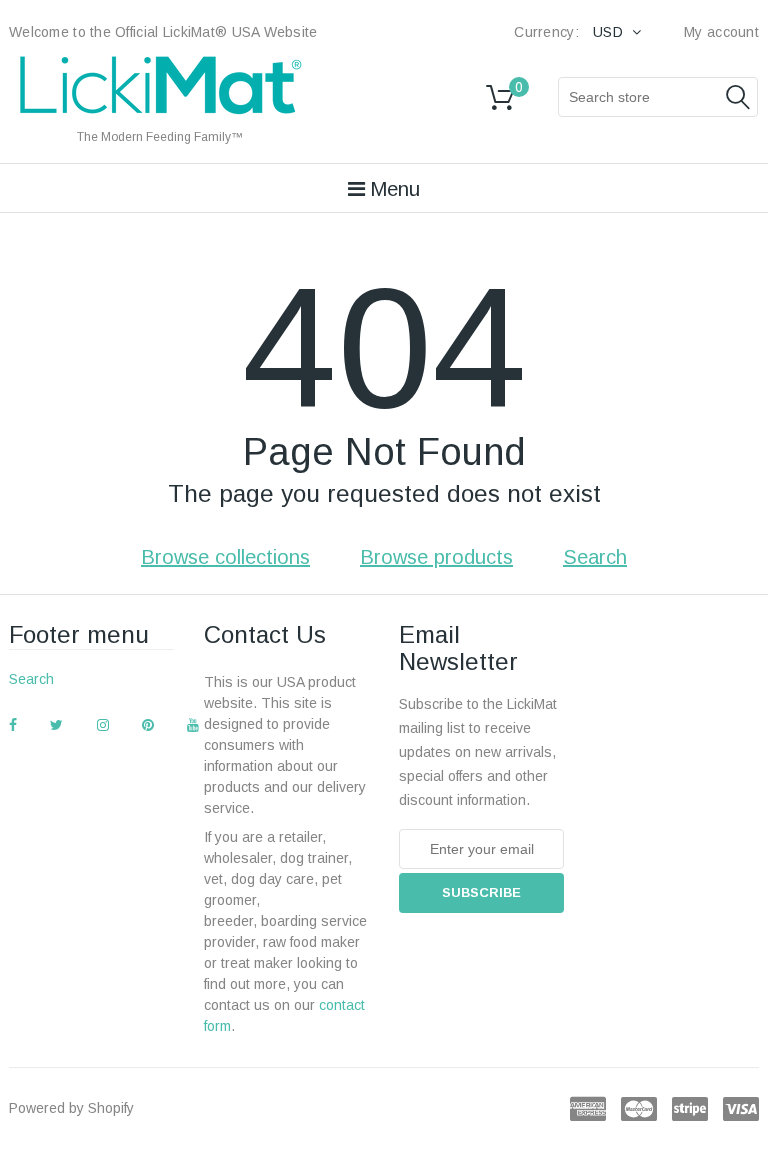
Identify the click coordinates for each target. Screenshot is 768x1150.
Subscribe (481, 892)
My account (721, 32)
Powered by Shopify (71, 1108)
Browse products (436, 557)
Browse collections (225, 557)
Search (595, 557)
